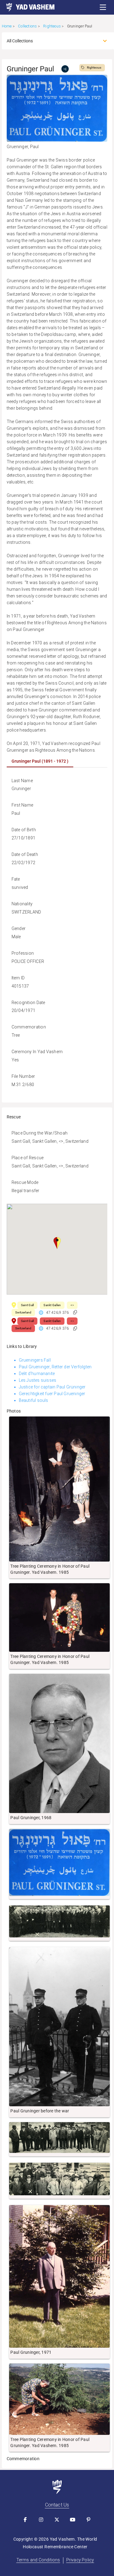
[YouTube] (73, 2520)
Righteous (52, 26)
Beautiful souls (34, 1400)
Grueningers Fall (35, 1360)
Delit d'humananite (37, 1374)
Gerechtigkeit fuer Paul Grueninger (52, 1394)
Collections (27, 26)
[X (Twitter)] (57, 2520)
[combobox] (52, 41)
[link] (27, 7)
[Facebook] (26, 2520)
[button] (103, 7)
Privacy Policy (80, 2560)
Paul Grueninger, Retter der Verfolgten (55, 1367)
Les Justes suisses (38, 1380)
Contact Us (57, 2505)
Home (7, 26)
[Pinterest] (89, 2520)
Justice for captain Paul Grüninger (52, 1387)
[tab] (40, 761)
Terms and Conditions (38, 2560)
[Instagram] (41, 2520)
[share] (65, 69)
